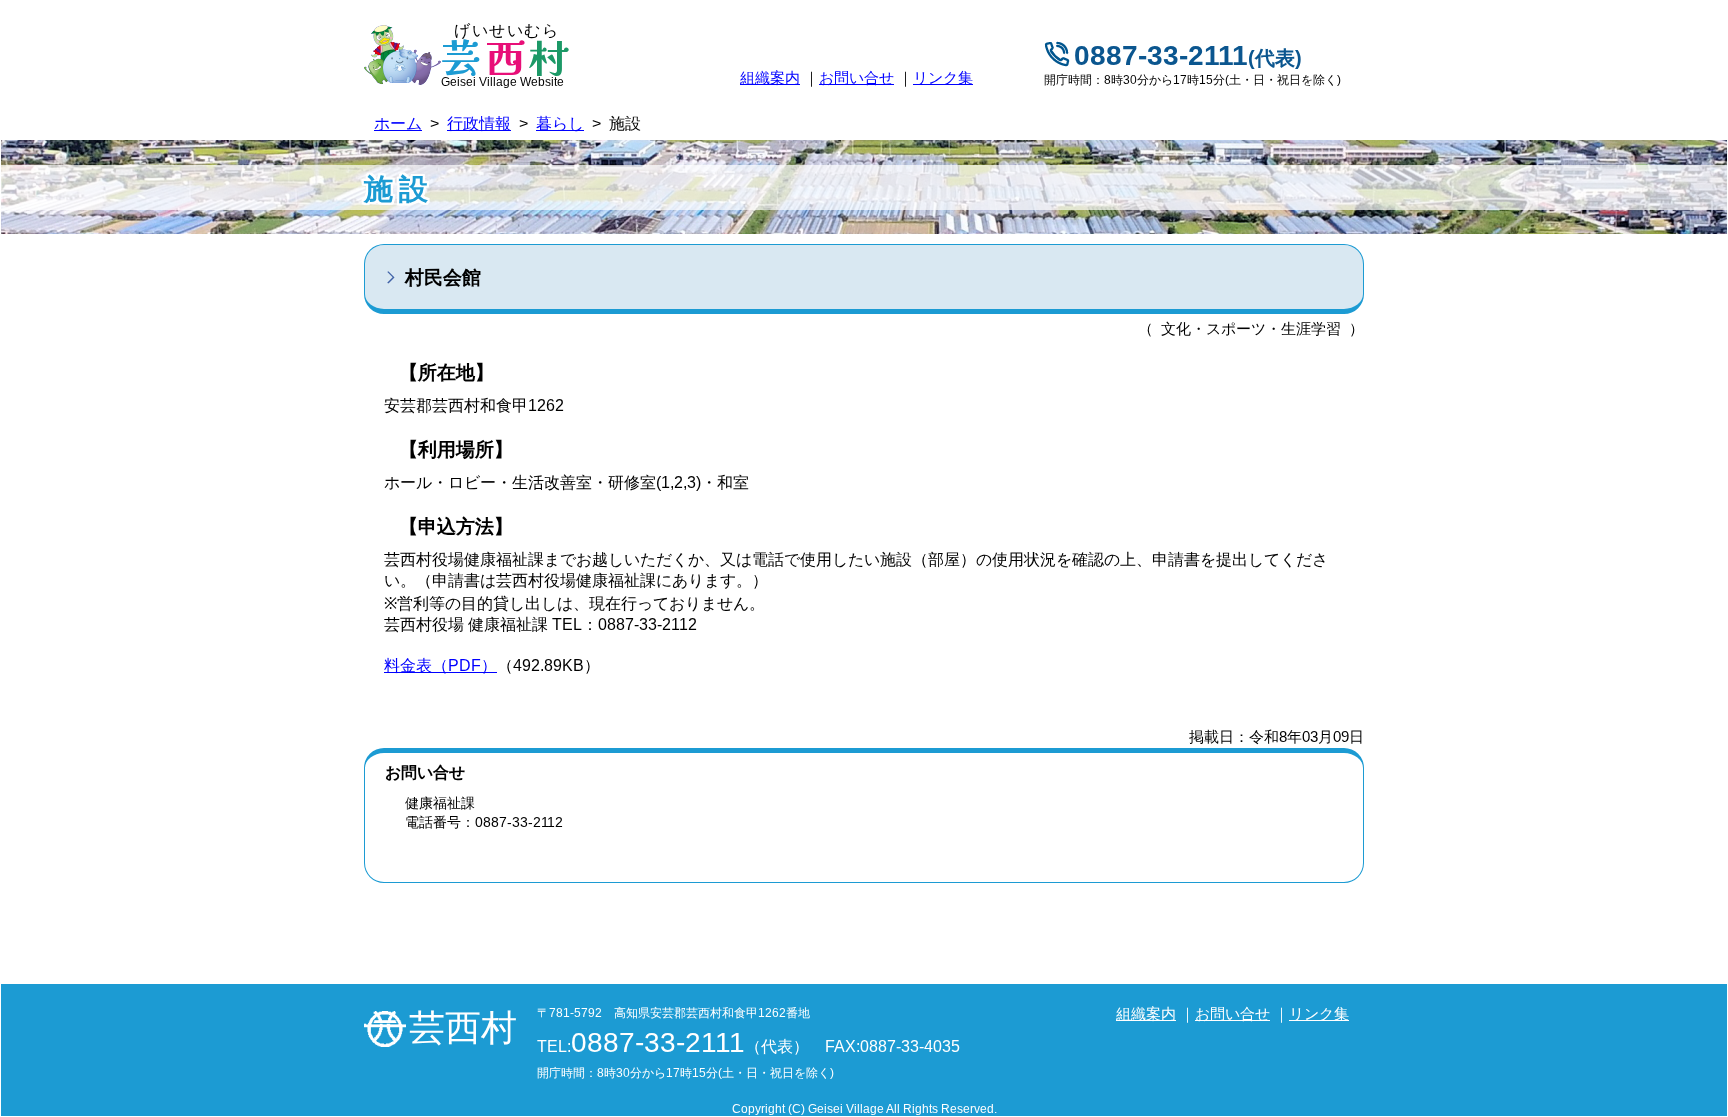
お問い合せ (856, 77)
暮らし (560, 123)
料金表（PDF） (440, 665)
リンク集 (943, 77)
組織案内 (770, 77)
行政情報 (479, 123)
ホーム (398, 123)
